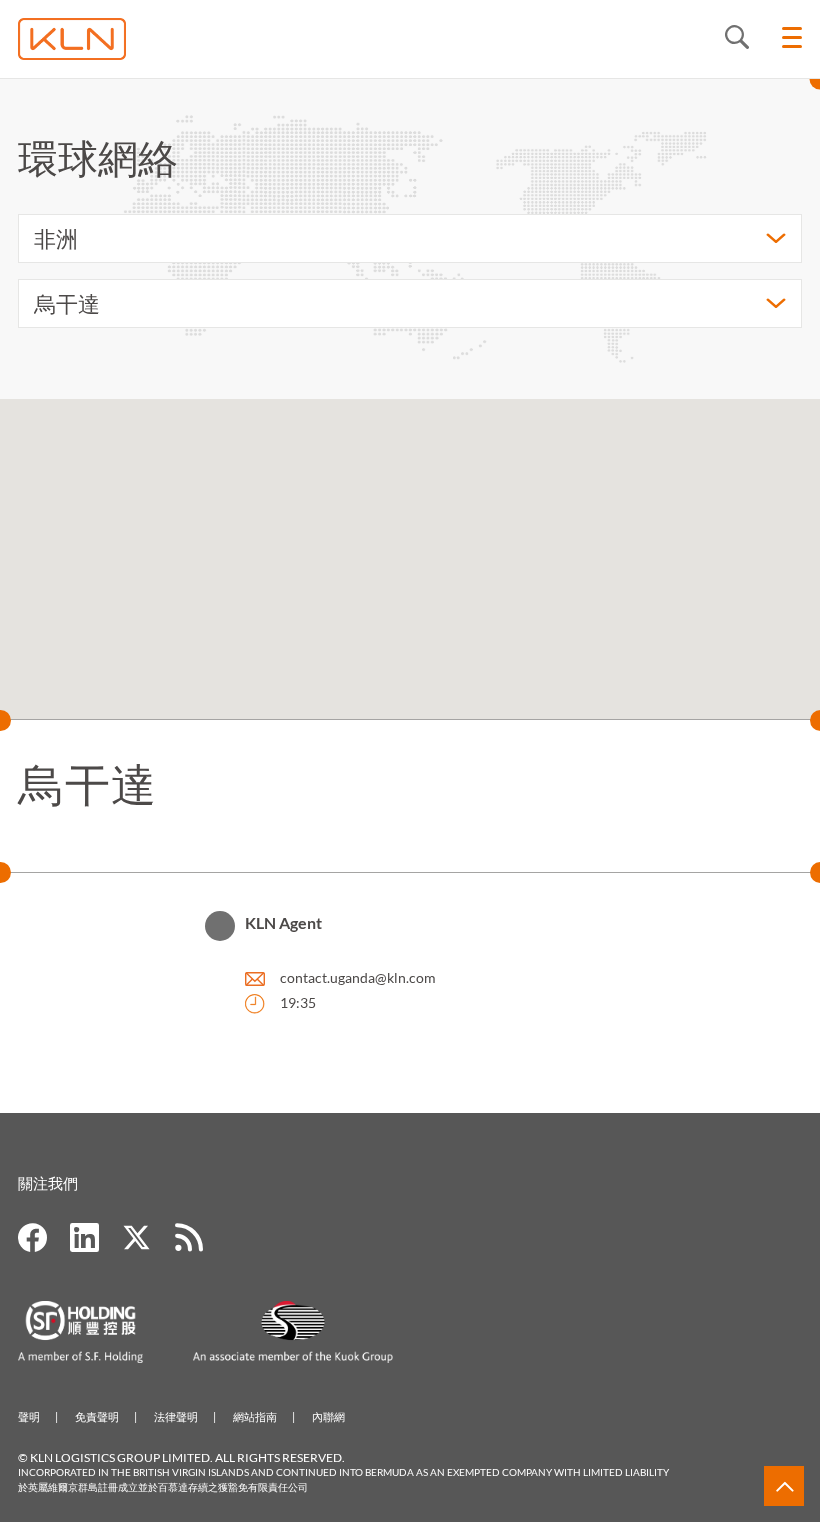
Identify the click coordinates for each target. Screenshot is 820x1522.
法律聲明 (176, 1416)
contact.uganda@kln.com (358, 977)
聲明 (29, 1416)
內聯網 (328, 1416)
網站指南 (255, 1416)
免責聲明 (97, 1416)
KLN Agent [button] (283, 922)
